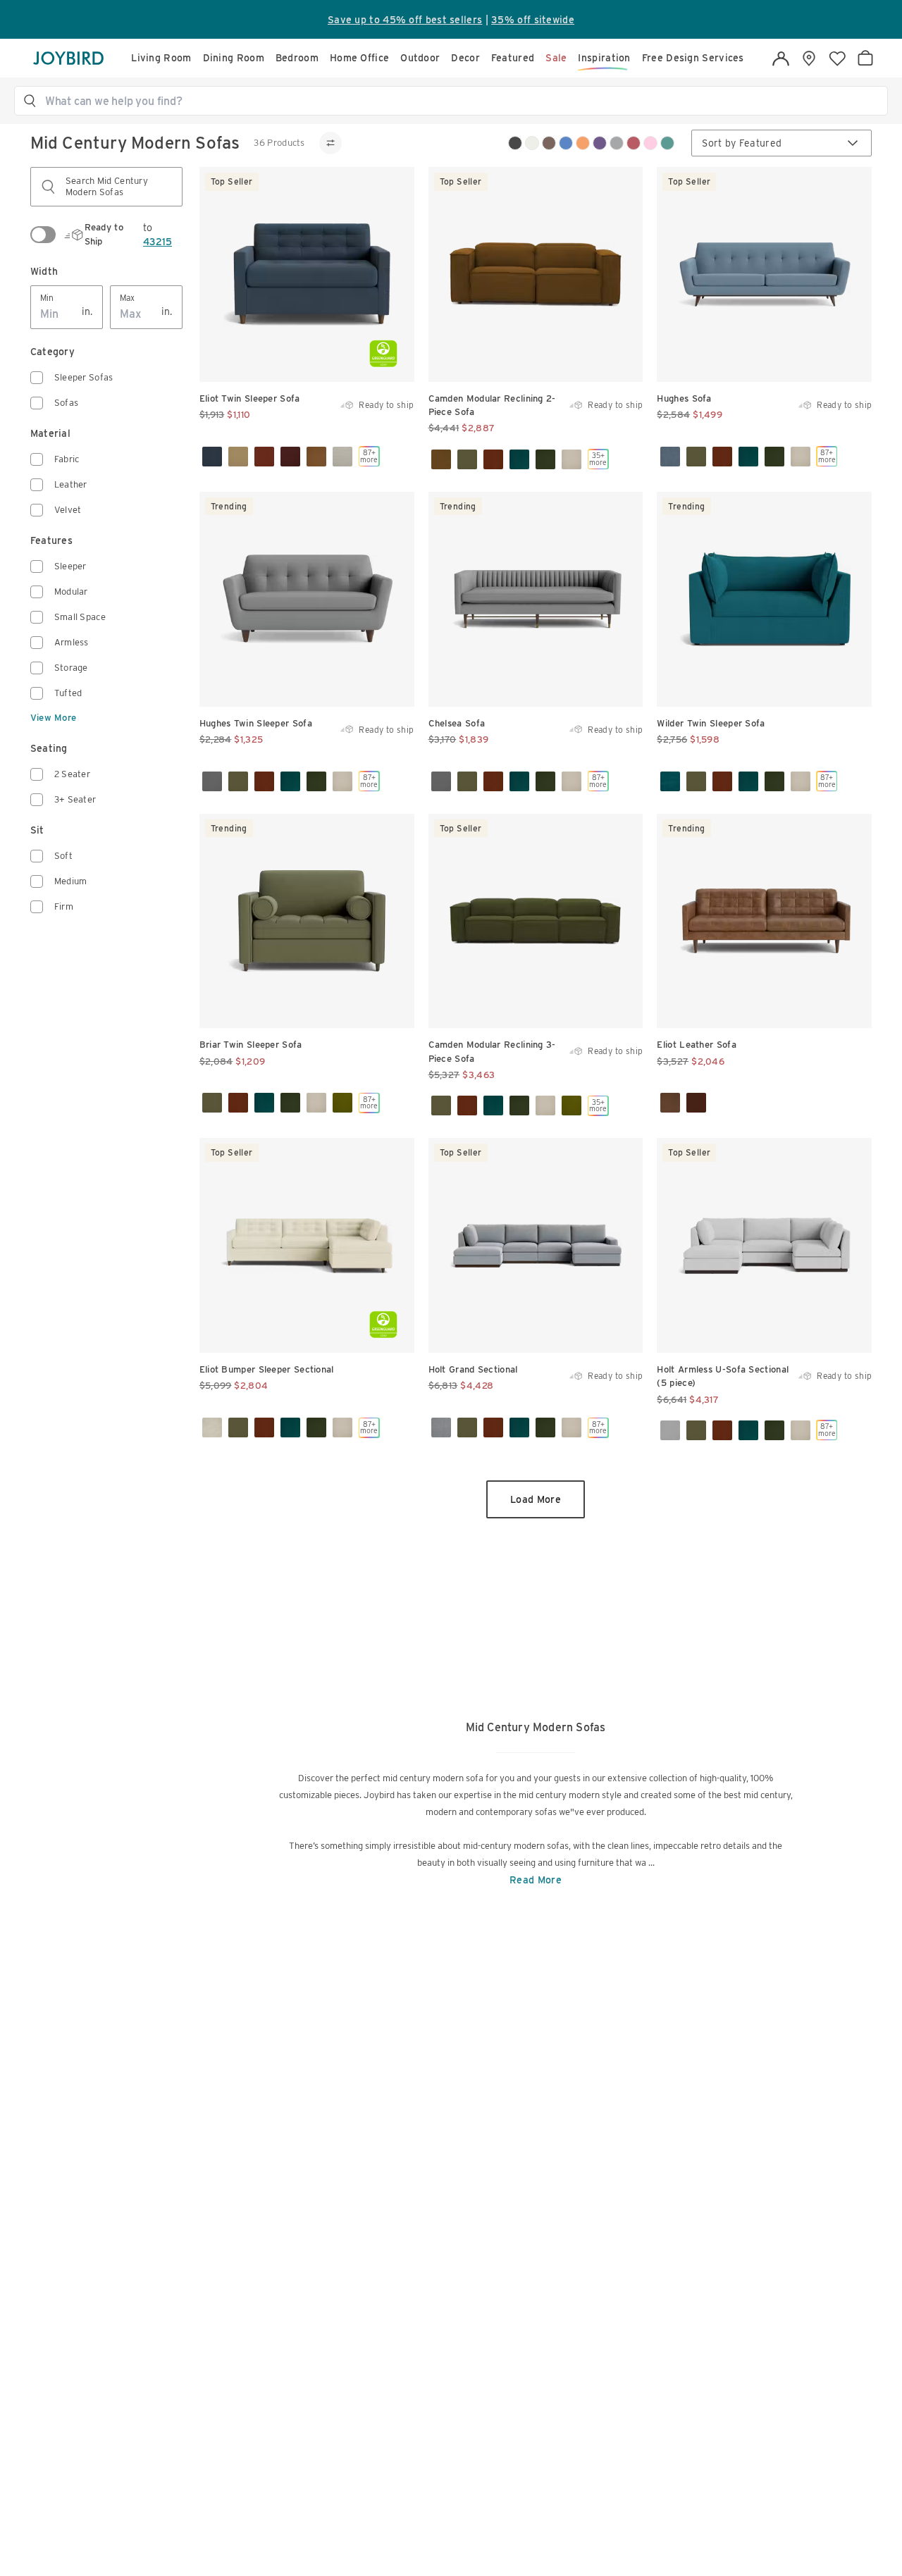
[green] (667, 143)
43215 (157, 242)
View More (54, 718)
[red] (634, 143)
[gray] (617, 143)
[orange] (583, 143)
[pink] (650, 143)
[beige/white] (532, 143)
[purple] (600, 143)
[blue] (566, 143)
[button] (457, 101)
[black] (515, 143)
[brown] (549, 143)
